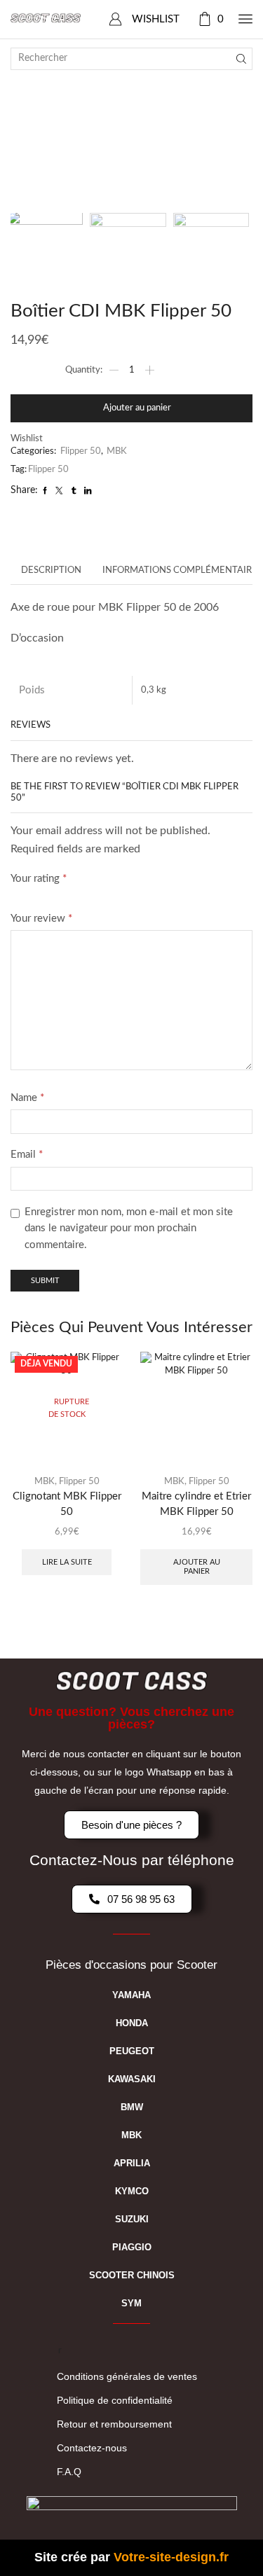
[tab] (51, 571)
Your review (41, 919)
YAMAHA (131, 1995)
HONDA (132, 2023)
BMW (132, 2107)
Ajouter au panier (137, 408)
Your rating (39, 879)
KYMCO (132, 2191)
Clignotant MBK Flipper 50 (67, 1504)
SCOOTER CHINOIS (132, 2275)
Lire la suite (67, 1562)
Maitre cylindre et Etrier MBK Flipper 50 (196, 1504)
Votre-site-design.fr (171, 2557)
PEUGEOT (132, 2051)
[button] (28, 120)
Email (27, 1155)
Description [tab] (51, 570)
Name (27, 1098)
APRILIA (132, 2163)
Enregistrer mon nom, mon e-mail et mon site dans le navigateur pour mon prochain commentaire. (129, 1228)
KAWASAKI (132, 2079)
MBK (117, 451)
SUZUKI (132, 2219)
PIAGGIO (132, 2247)
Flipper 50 (81, 451)
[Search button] (241, 59)
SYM (131, 2303)
